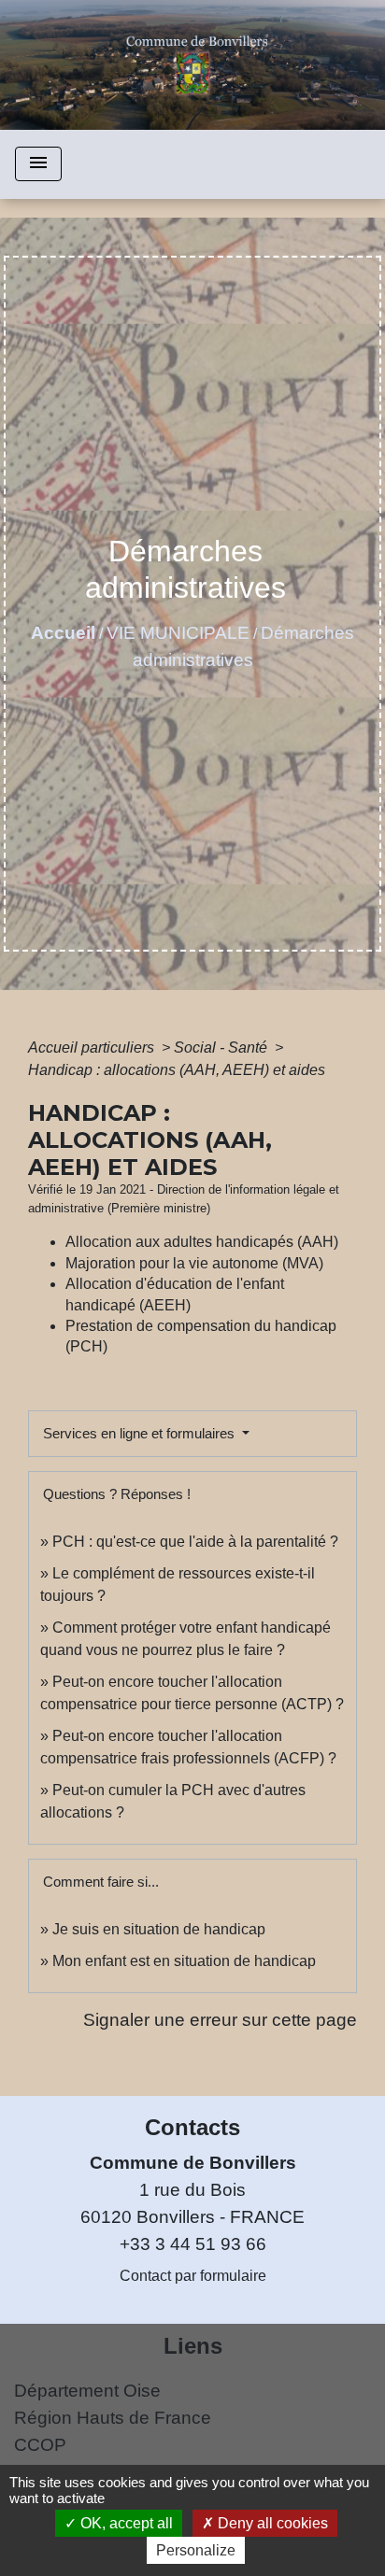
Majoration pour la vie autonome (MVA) (194, 1263)
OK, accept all (125, 2523)
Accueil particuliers (93, 1047)
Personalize (196, 2550)
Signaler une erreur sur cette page (220, 2020)
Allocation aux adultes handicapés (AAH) (202, 1242)
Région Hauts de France (113, 2418)
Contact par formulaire (193, 2276)
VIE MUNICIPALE (178, 633)
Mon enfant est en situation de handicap (184, 1961)
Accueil (63, 633)
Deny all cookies (271, 2523)
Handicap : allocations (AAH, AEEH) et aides (177, 1070)
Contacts (192, 2127)
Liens (193, 2346)
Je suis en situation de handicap (159, 1929)
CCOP (40, 2445)
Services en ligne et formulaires (141, 1433)
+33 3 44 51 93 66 (193, 2244)
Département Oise (87, 2391)
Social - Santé (222, 1047)
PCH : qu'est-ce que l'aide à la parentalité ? (195, 1542)
